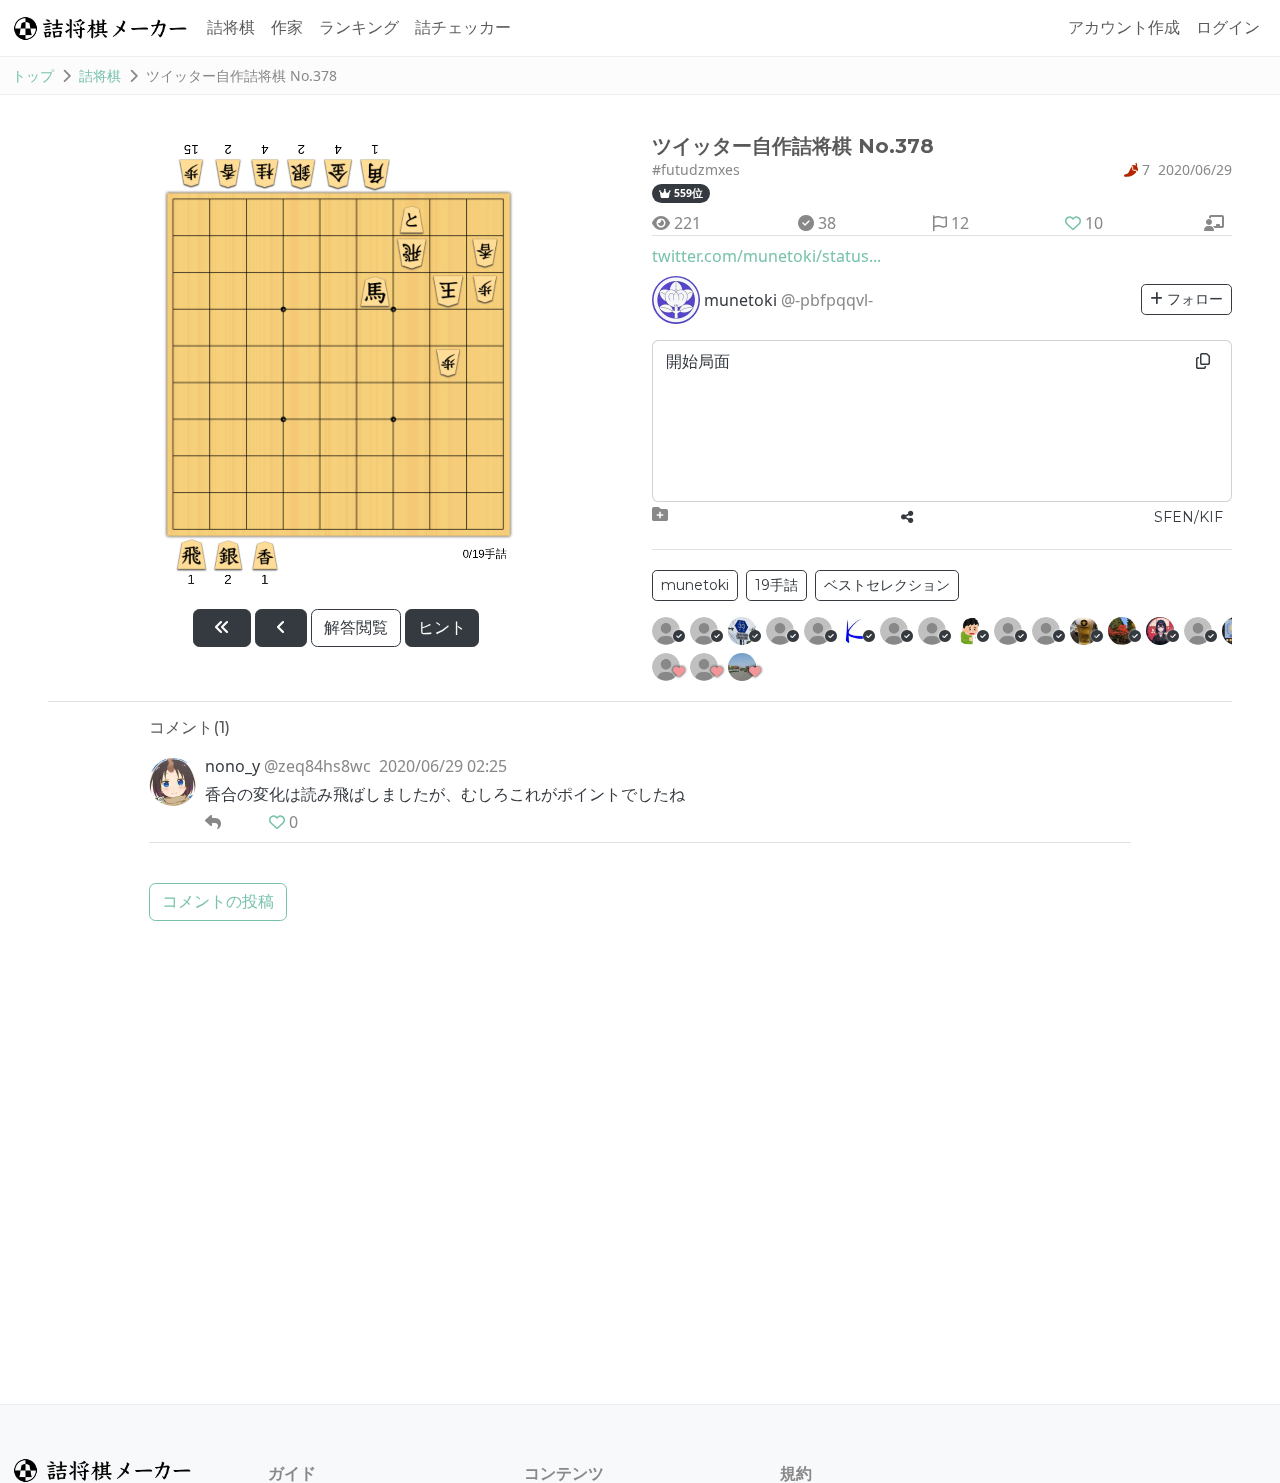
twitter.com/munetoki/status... (766, 256)
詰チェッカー (463, 27)
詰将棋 (231, 27)
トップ (33, 75)
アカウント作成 (1124, 27)
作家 (287, 27)
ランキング (359, 27)
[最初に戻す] (222, 628)
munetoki (695, 585)
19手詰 (776, 585)
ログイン (1228, 27)
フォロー (1193, 299)
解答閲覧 (356, 627)
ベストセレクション (887, 585)
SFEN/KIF (1188, 517)
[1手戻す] (281, 628)
